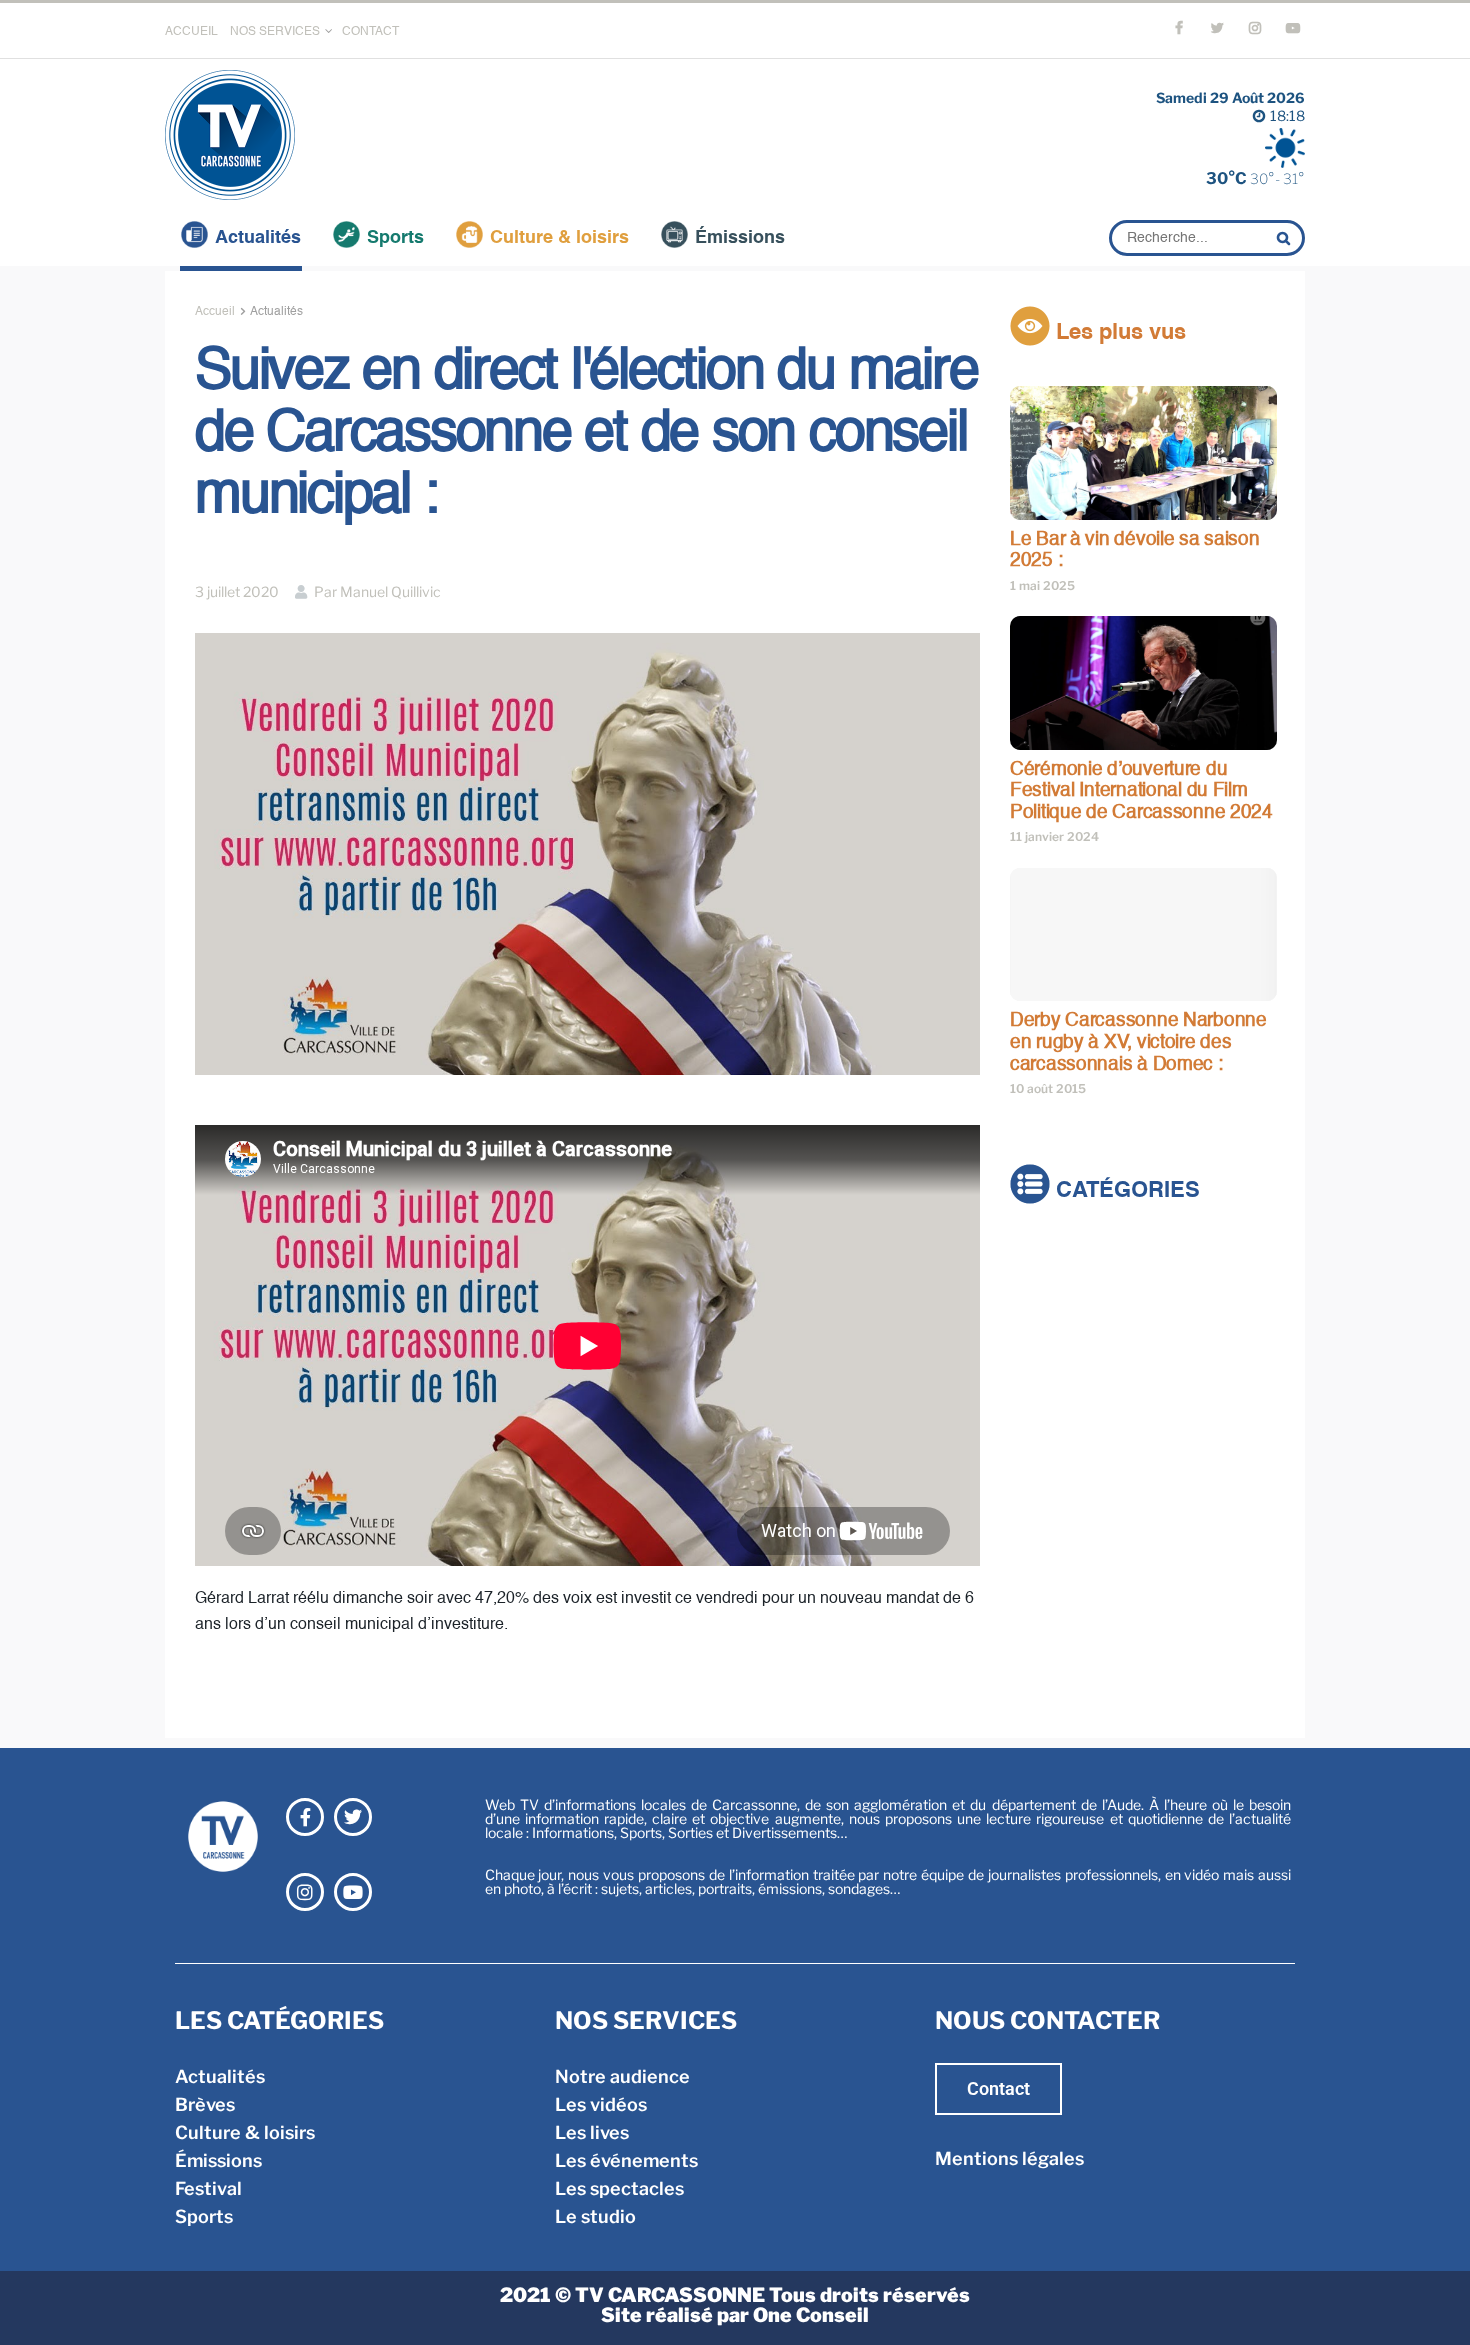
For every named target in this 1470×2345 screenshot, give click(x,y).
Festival (1043, 1369)
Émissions (740, 238)
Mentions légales (1009, 2158)
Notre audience (622, 2076)
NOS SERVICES (275, 32)
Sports (395, 238)
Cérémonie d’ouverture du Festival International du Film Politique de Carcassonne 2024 (1141, 791)
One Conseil (811, 2315)
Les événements (626, 2160)
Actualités (258, 238)
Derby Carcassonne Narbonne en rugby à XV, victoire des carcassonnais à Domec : (1138, 1042)
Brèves (1040, 1285)
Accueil (215, 312)
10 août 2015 (1048, 1088)
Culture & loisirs (559, 238)
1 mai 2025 (1042, 585)
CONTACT (370, 32)
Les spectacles (619, 2188)
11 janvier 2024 (1054, 836)
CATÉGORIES (1125, 1192)
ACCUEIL (191, 32)
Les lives (592, 2132)
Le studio (595, 2216)
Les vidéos (601, 2104)
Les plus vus (1118, 333)
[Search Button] (1286, 238)
